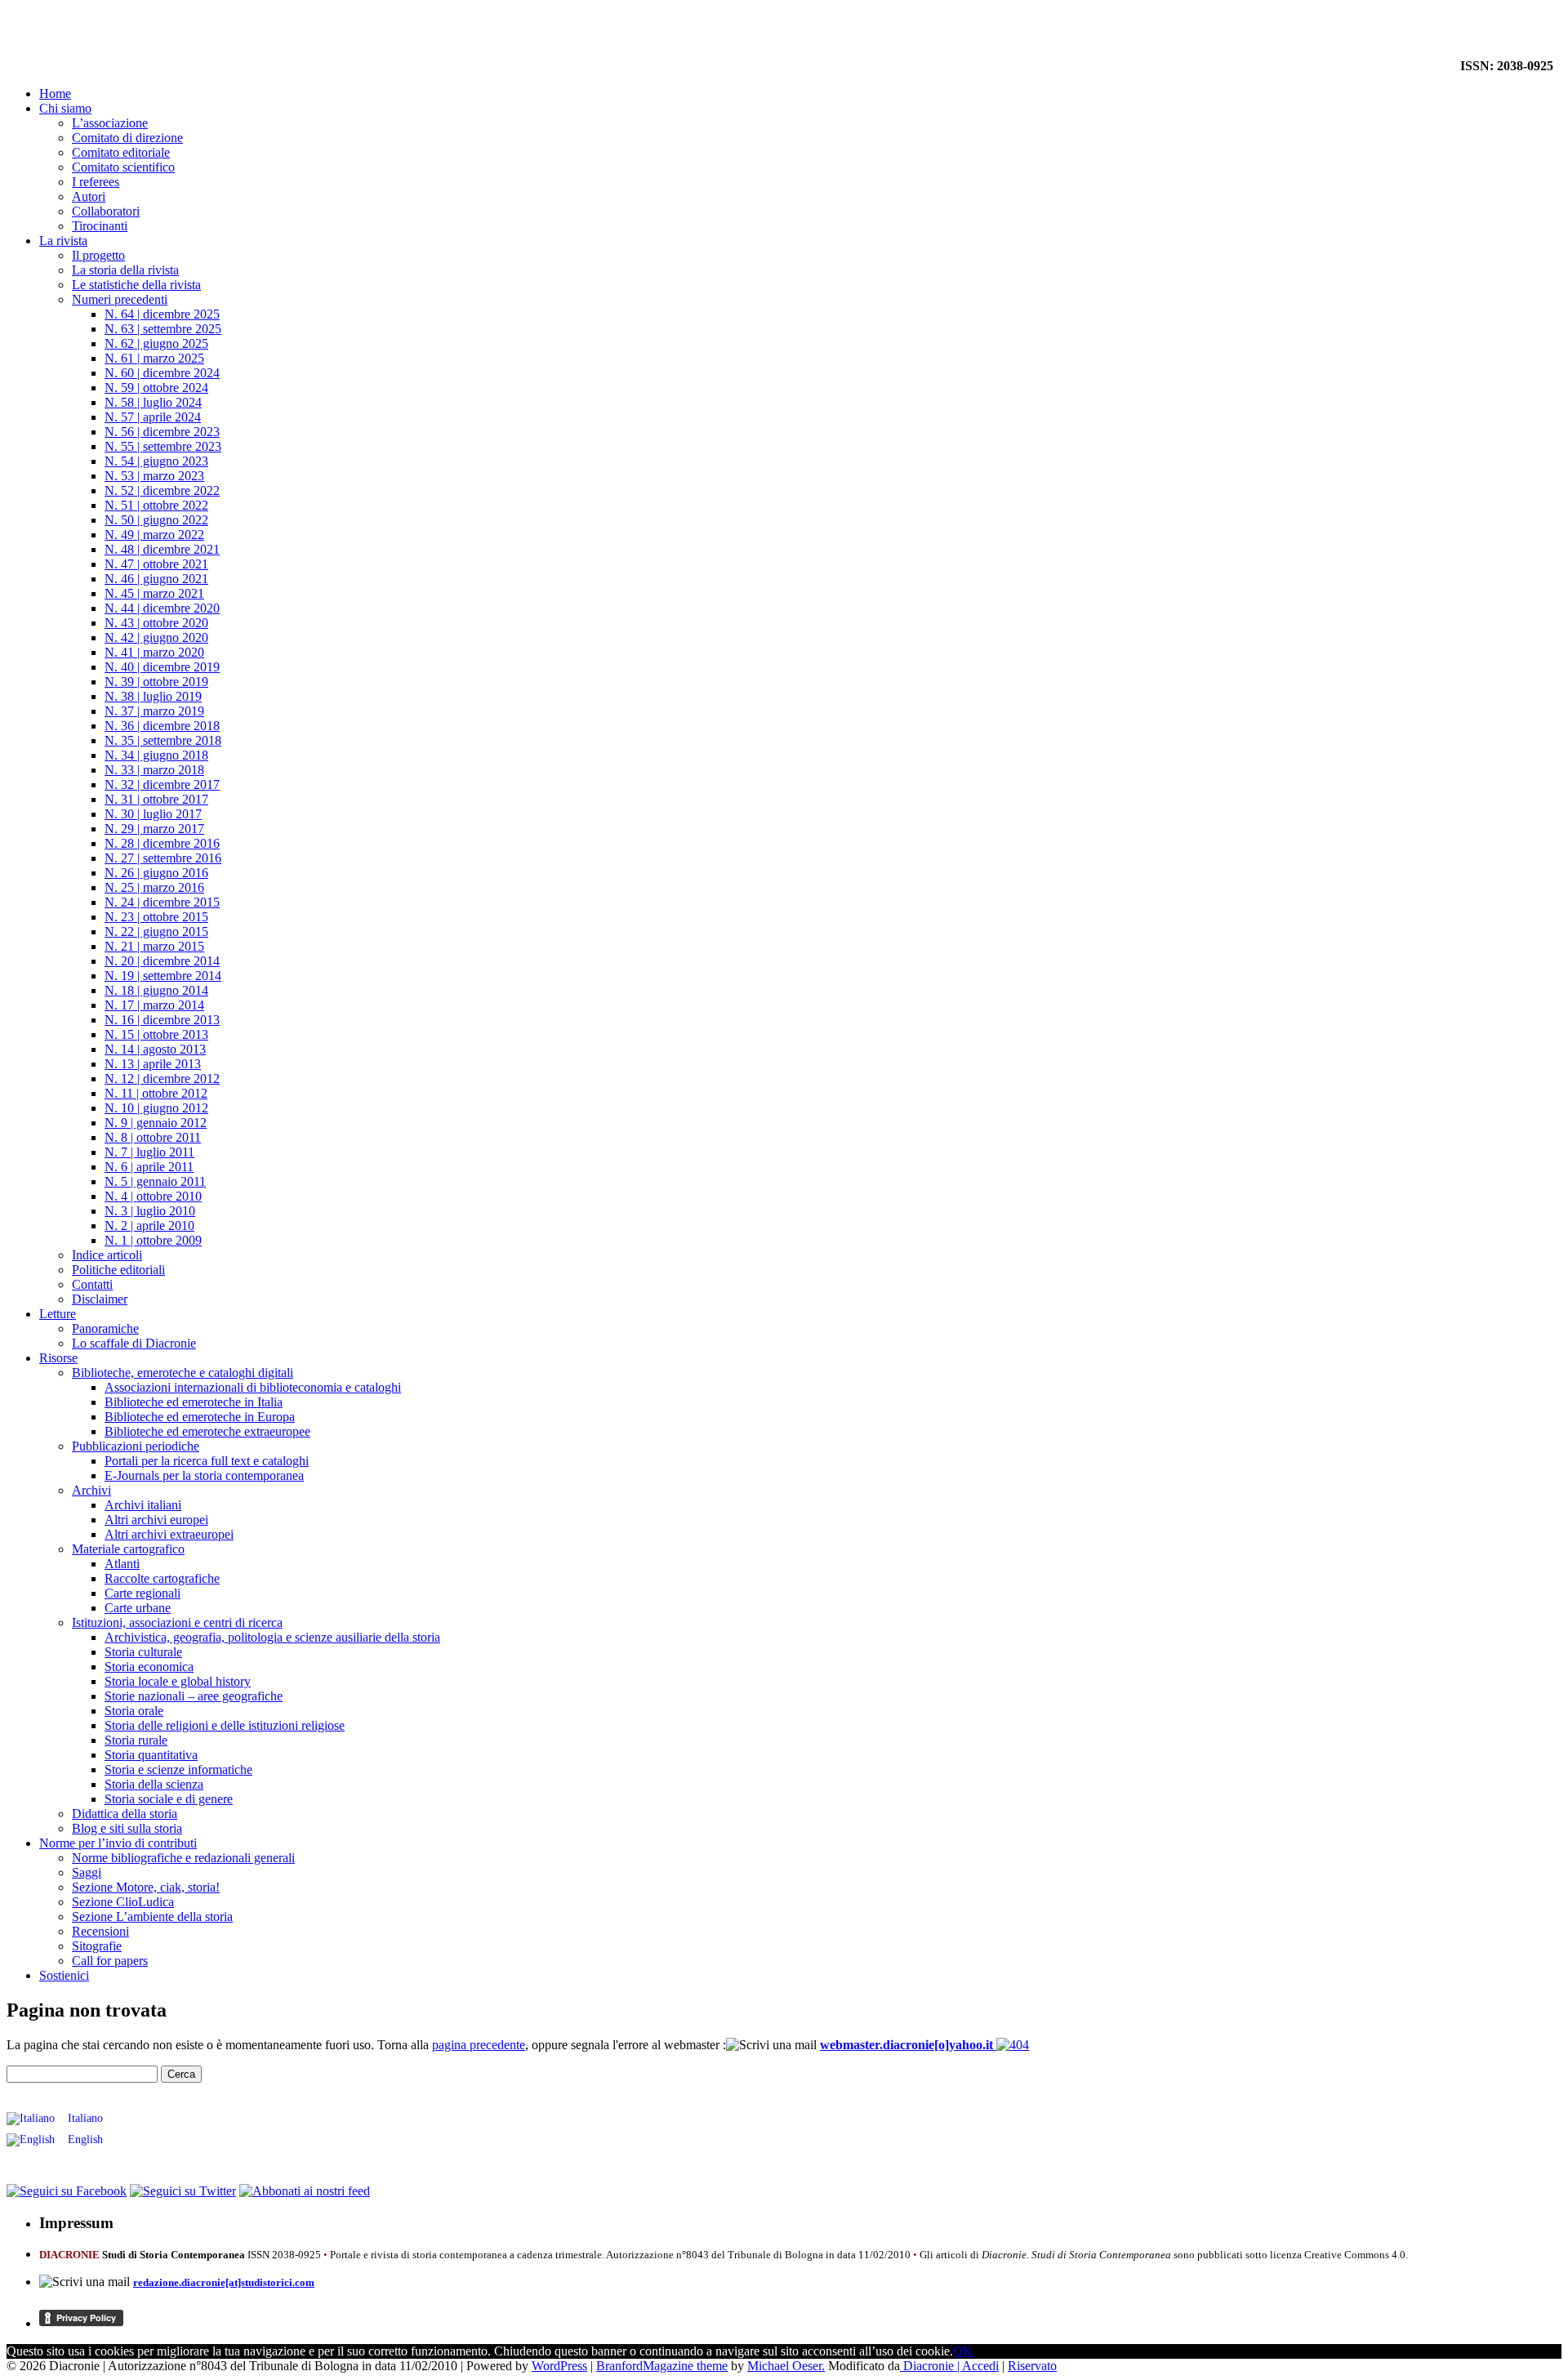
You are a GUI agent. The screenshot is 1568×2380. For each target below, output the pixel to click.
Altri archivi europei (156, 1520)
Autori (89, 196)
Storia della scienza (154, 1784)
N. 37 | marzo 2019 (154, 711)
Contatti (92, 1284)
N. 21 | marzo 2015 (154, 946)
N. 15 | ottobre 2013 (156, 1034)
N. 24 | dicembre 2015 (162, 902)
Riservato (1032, 2366)
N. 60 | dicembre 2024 (162, 373)
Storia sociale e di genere (169, 1799)
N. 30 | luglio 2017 (153, 814)
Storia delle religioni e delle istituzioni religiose (225, 1725)
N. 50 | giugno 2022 (156, 520)
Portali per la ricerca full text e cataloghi (207, 1461)
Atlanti (122, 1564)
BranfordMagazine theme (662, 2366)
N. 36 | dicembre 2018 (162, 726)
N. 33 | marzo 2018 (154, 770)
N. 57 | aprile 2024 (153, 417)
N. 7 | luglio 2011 (149, 1152)
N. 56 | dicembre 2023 (162, 432)
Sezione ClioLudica (123, 1902)
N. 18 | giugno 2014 (156, 990)
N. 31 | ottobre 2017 (156, 799)
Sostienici (64, 1975)
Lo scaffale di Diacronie (134, 1343)
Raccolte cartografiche (162, 1578)
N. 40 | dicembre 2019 (162, 667)
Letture (58, 1314)
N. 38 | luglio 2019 (153, 696)
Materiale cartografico (128, 1549)
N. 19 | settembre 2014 (163, 976)
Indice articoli (107, 1255)
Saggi (87, 1872)
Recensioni (100, 1931)
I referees (96, 182)
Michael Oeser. (786, 2366)
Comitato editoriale (121, 152)
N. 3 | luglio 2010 (150, 1211)
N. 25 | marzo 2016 (154, 887)
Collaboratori (106, 211)
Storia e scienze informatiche (178, 1769)
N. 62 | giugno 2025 (156, 343)
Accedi (980, 2366)
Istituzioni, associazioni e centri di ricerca (177, 1622)
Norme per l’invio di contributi (118, 1843)
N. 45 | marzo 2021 (154, 593)
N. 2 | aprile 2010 (149, 1226)
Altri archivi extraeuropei (169, 1534)
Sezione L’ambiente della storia (152, 1916)
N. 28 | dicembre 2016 (162, 843)
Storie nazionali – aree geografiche (194, 1696)
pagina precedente (479, 2045)
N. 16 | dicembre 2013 (162, 1020)
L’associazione (110, 123)
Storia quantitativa (151, 1755)
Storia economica (149, 1667)
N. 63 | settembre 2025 (163, 329)
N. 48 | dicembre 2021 (162, 549)
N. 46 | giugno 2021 (156, 579)
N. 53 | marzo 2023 (154, 476)
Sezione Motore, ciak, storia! (146, 1887)
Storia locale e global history (178, 1681)
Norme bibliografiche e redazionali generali (183, 1858)
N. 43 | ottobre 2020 (156, 623)
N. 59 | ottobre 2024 (156, 388)
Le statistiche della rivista (136, 285)
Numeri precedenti (120, 299)
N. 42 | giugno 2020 (156, 637)
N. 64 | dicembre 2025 (162, 314)
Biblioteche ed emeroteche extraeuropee (207, 1431)
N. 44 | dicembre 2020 (162, 608)
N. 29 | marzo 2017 (154, 829)
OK (963, 2351)
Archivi (91, 1490)
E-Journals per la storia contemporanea (204, 1475)
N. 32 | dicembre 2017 (162, 784)
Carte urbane (138, 1608)
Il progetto (98, 255)
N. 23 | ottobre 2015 (156, 917)
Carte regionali (143, 1593)
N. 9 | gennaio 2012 (156, 1123)
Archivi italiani (143, 1505)
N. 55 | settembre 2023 (163, 446)
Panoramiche (105, 1328)
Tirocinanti (100, 226)
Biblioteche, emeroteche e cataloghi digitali (183, 1373)
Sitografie (97, 1946)
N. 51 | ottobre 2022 (156, 505)
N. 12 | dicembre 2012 (162, 1079)
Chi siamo (65, 108)
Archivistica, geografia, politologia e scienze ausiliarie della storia (272, 1637)
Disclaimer (100, 1299)
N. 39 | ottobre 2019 (156, 682)
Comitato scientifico (123, 167)
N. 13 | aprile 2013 (153, 1064)
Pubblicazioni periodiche (136, 1446)
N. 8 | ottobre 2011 (153, 1137)
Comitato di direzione (127, 138)
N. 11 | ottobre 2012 (156, 1093)
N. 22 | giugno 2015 (156, 931)
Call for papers (110, 1961)
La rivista (63, 241)
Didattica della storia (125, 1814)
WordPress (559, 2366)
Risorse (58, 1358)
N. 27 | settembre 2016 (163, 858)
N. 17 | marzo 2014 (154, 1005)
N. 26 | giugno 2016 (156, 873)
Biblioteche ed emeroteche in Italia (194, 1402)
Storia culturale (143, 1652)
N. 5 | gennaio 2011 (155, 1181)
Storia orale (134, 1711)
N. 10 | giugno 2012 (156, 1108)
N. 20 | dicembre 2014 (162, 961)
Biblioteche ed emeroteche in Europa (200, 1417)
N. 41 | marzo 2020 (154, 652)
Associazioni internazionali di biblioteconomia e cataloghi (253, 1387)
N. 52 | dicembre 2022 (162, 490)
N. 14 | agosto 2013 (155, 1049)
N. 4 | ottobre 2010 (153, 1196)
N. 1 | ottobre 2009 (153, 1240)
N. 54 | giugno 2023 (156, 461)
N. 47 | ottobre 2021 (156, 564)
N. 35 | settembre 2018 (163, 740)
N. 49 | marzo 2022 (154, 535)
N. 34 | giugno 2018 (156, 755)
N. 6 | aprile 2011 (149, 1167)
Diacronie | (931, 2366)
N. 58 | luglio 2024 (153, 402)
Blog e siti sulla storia (127, 1828)
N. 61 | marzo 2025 (154, 358)
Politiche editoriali (118, 1270)
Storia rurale (136, 1740)
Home (55, 94)
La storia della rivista (125, 270)
